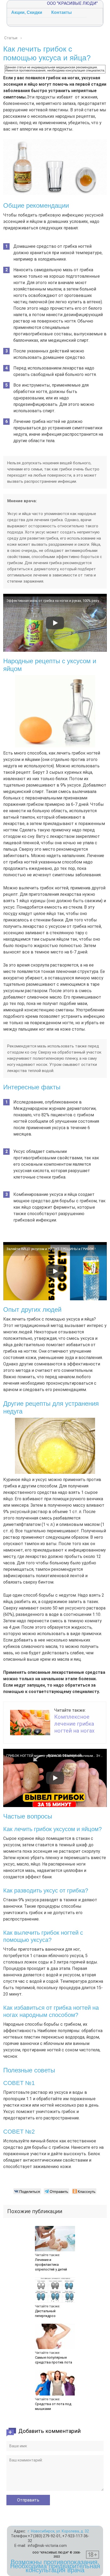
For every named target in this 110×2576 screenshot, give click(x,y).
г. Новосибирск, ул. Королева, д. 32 (58, 2531)
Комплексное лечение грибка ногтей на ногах (74, 1724)
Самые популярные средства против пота (54, 2360)
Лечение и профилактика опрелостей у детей (51, 2265)
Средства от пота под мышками (53, 2406)
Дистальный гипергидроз (45, 2313)
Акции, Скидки (27, 12)
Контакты (62, 12)
